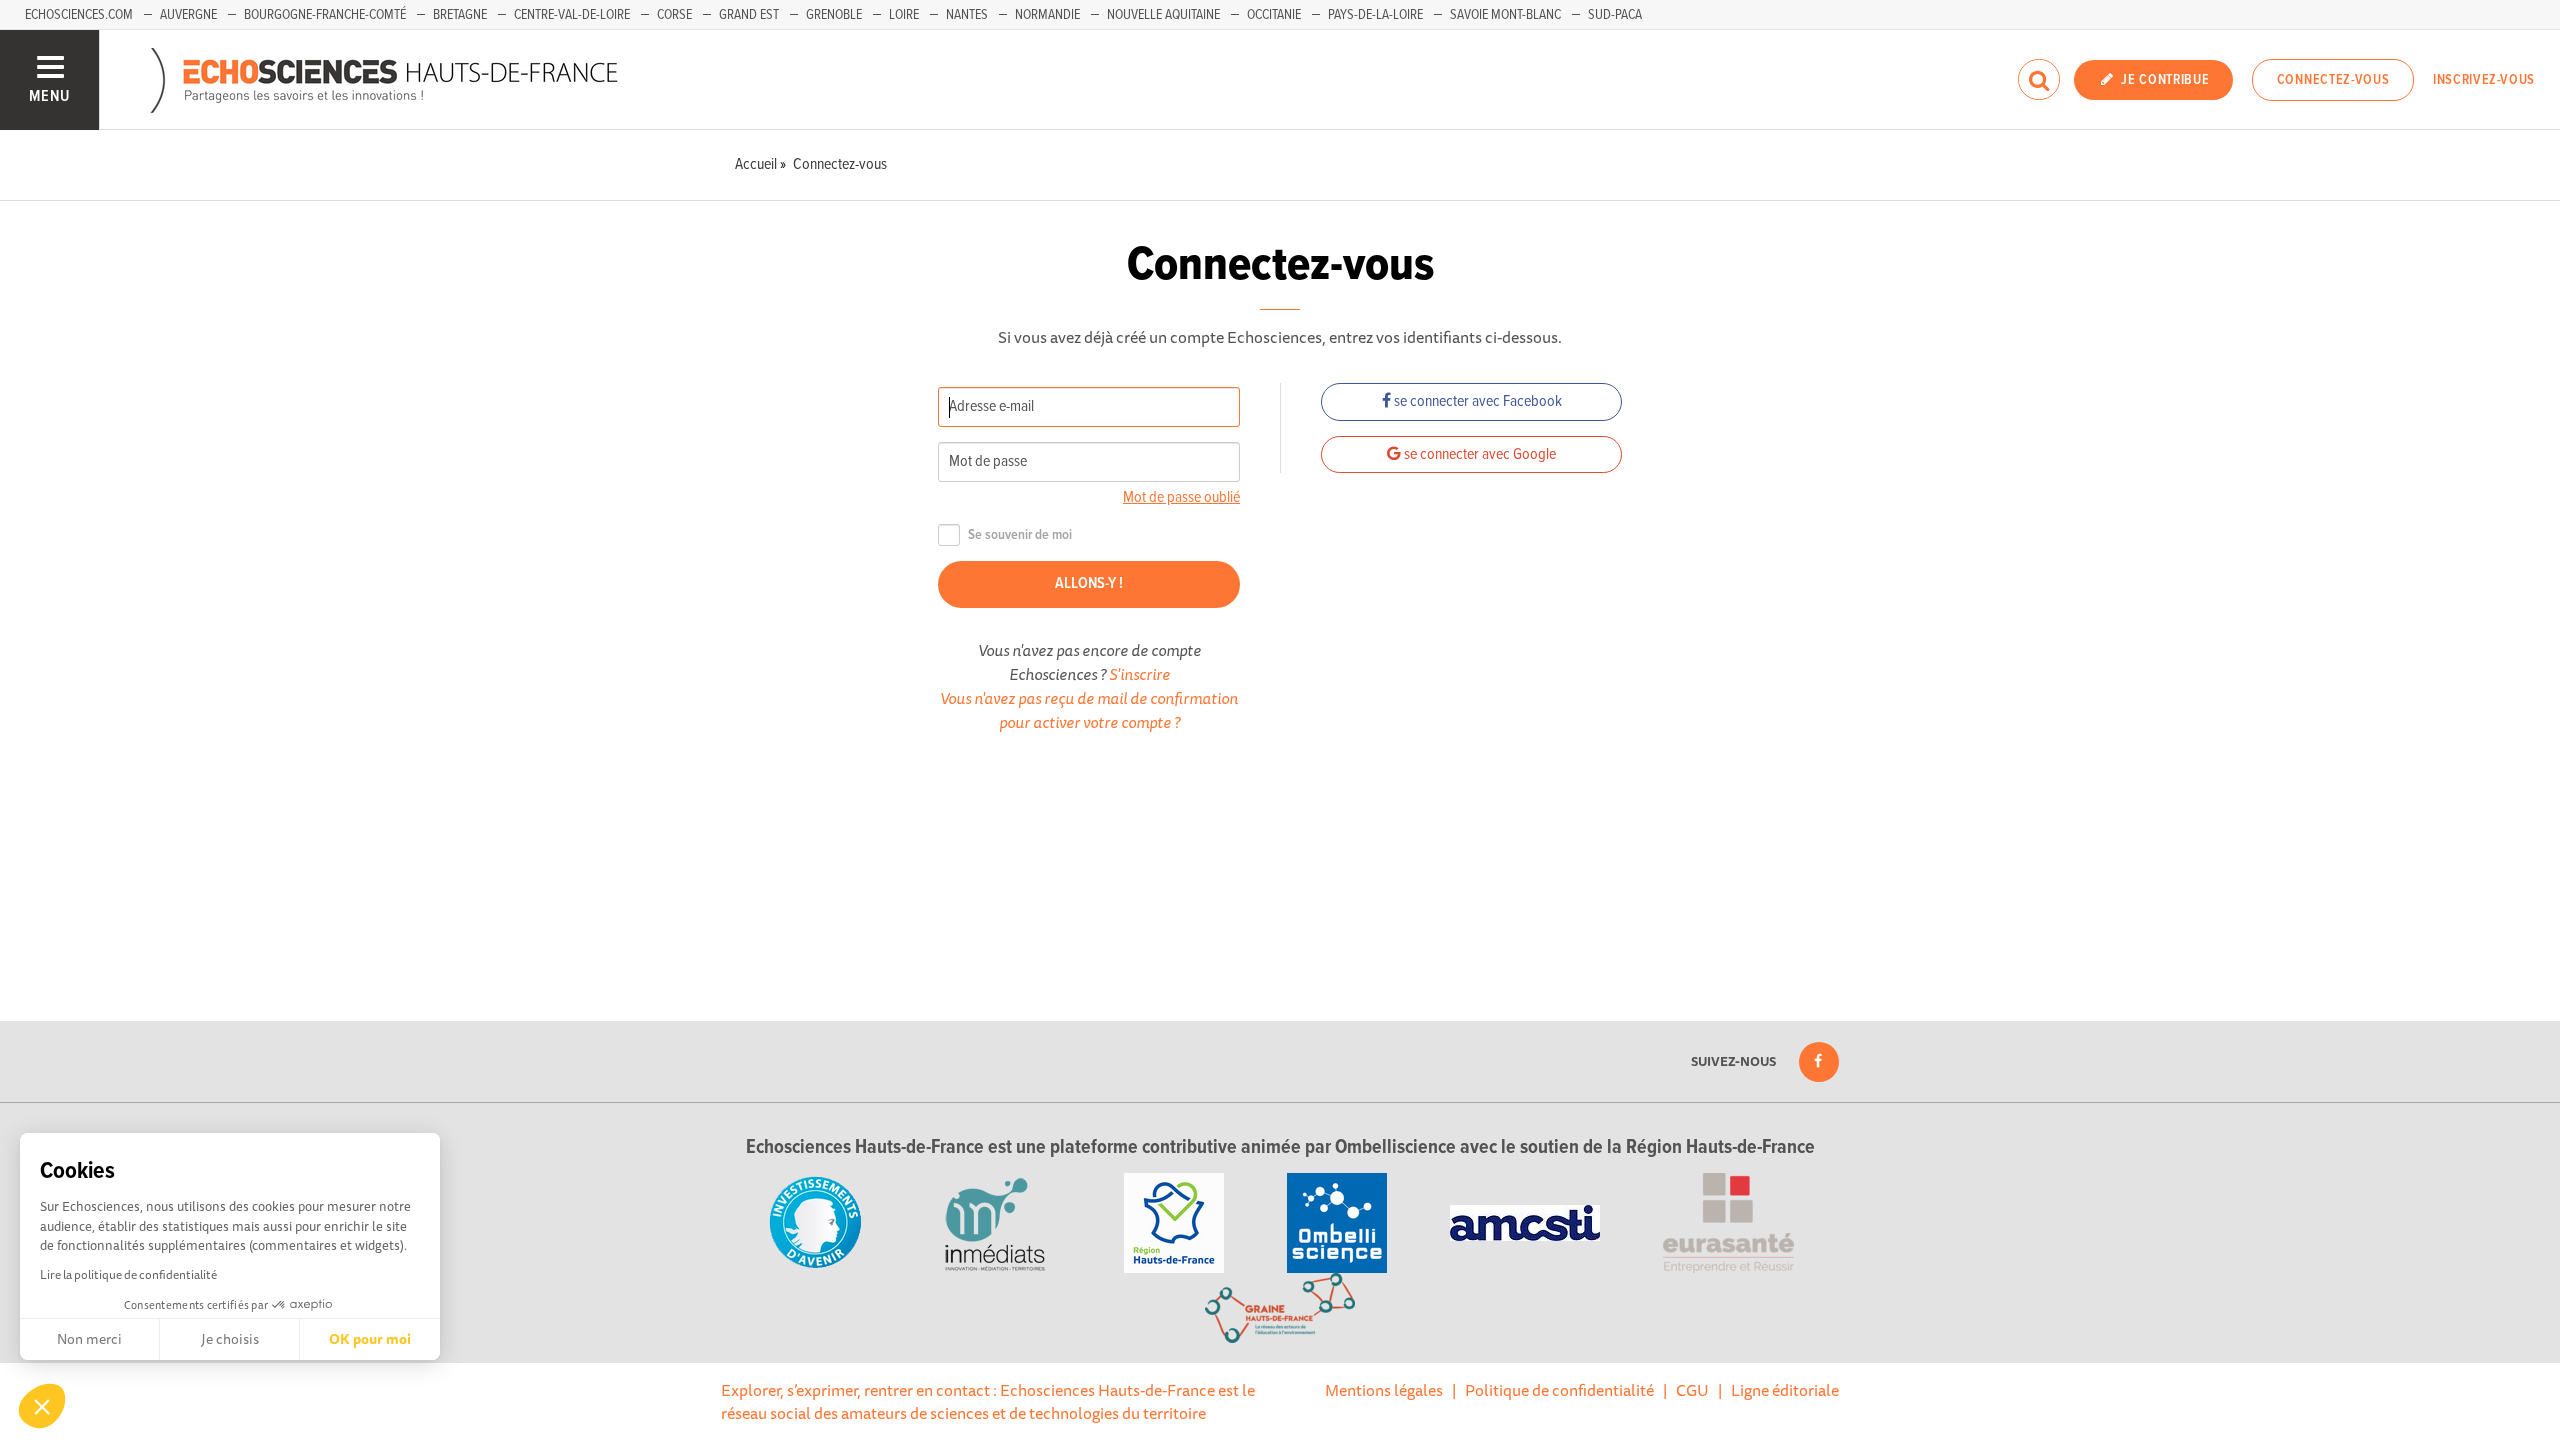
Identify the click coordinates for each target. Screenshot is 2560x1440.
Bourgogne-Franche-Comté (325, 15)
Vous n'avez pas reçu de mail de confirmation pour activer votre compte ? (1089, 710)
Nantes (967, 15)
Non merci (89, 1339)
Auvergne (188, 15)
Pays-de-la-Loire (1375, 15)
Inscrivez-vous (2484, 80)
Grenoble (834, 15)
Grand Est (749, 15)
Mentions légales (1384, 1390)
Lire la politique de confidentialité (128, 1274)
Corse (674, 15)
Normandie (1047, 15)
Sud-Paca (1615, 15)
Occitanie (1274, 15)
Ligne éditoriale (1785, 1390)
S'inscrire (1139, 674)
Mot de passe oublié (1181, 497)
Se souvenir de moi (1020, 535)
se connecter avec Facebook (1476, 401)
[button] (42, 1406)
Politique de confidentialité (1559, 1390)
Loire (904, 15)
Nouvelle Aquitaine (1163, 15)
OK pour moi (370, 1339)
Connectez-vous (2333, 80)
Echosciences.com (79, 15)
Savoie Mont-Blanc (1505, 15)
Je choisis (230, 1339)
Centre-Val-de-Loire (572, 15)
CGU (1692, 1390)
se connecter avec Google (1478, 454)
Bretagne (460, 15)
